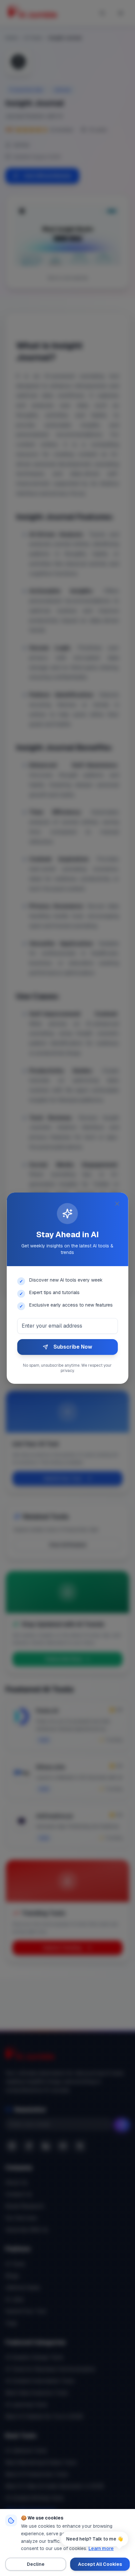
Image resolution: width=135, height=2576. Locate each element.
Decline (36, 2564)
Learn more (101, 2548)
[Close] (117, 1204)
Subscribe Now (73, 1347)
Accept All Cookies (100, 2564)
